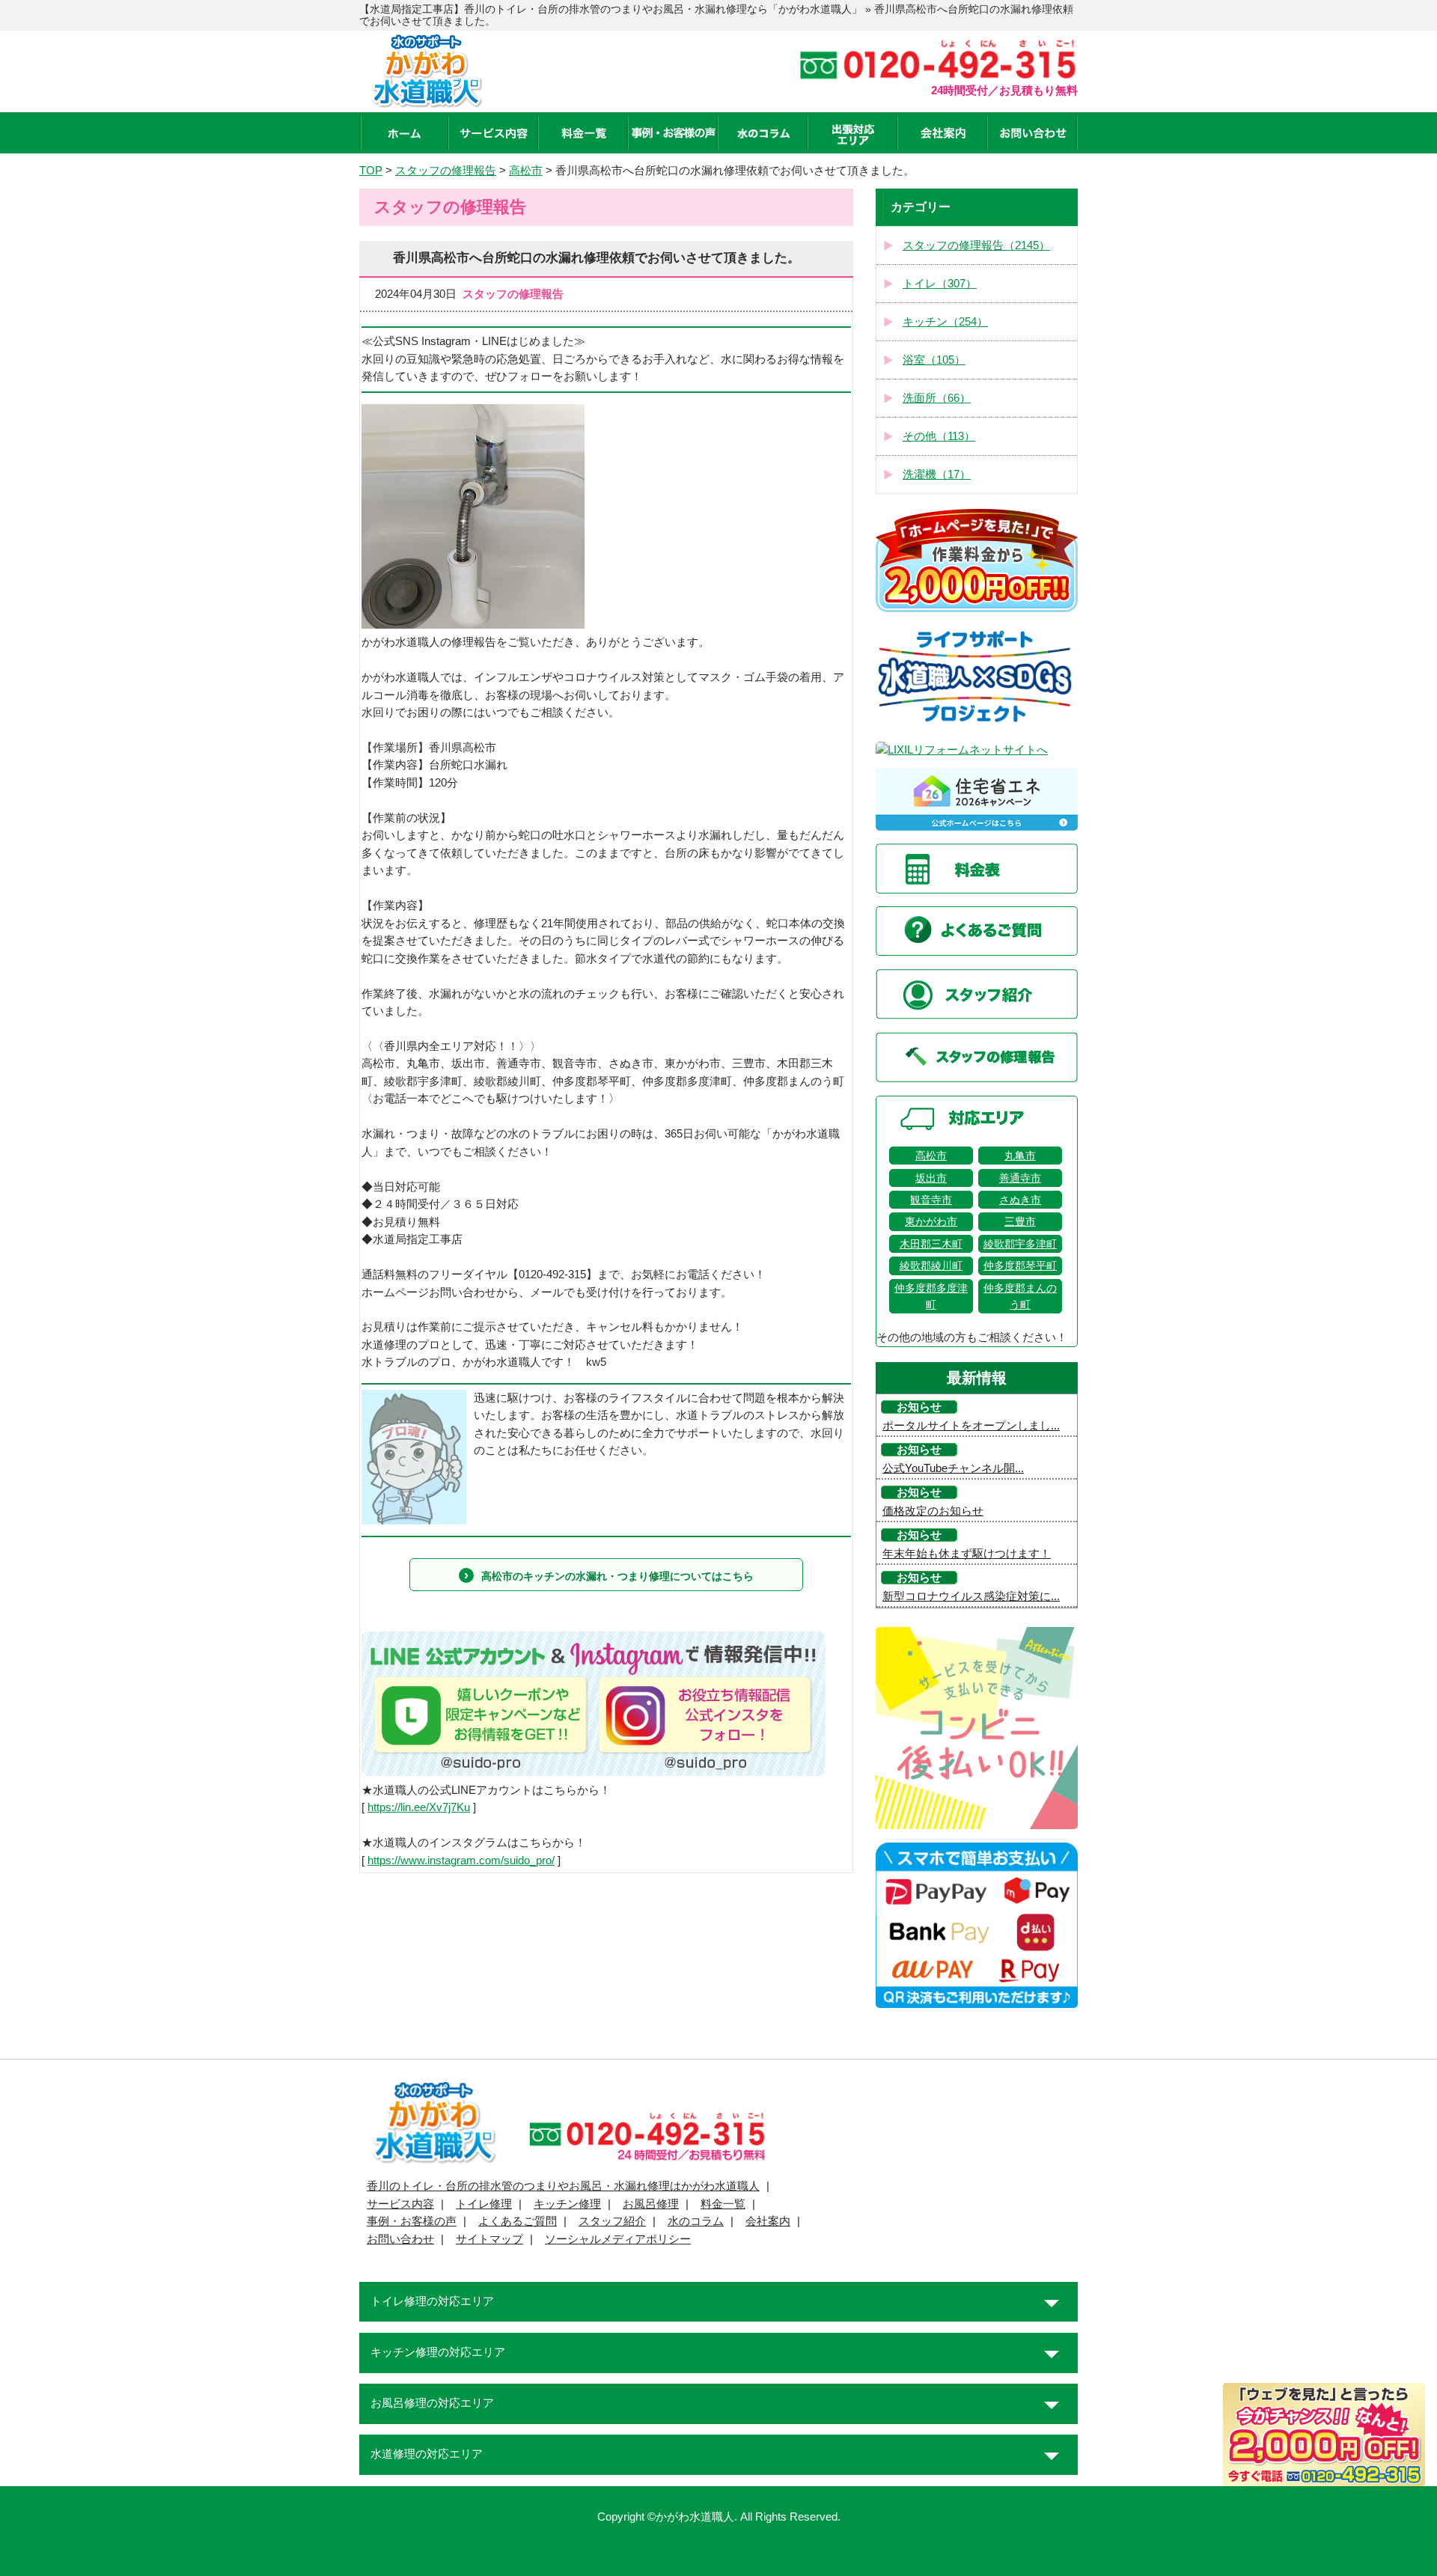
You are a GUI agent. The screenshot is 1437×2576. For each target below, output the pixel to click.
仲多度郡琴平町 (1020, 1266)
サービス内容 (400, 2204)
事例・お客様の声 (412, 2221)
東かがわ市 (931, 1221)
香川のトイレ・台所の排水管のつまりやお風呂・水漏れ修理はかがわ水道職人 (563, 2186)
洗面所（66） (937, 398)
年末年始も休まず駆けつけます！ (967, 1554)
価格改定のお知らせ (933, 1511)
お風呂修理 (651, 2204)
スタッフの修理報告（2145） (976, 245)
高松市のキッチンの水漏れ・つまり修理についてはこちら (617, 1576)
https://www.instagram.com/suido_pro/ (461, 1861)
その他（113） (939, 436)
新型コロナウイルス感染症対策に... (971, 1596)
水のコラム (696, 2221)
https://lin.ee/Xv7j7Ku (419, 1807)
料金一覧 (723, 2204)
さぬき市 (1020, 1200)
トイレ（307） (940, 284)
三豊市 (1020, 1221)
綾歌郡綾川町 (931, 1266)
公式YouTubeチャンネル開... (953, 1468)
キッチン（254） (945, 322)
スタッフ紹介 (612, 2221)
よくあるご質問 (518, 2221)
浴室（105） (934, 360)
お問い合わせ (400, 2239)
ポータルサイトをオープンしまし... (971, 1426)
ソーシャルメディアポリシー (618, 2239)
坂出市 (931, 1178)
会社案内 (768, 2221)
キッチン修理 (567, 2204)
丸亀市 (1020, 1156)
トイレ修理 (484, 2204)
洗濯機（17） (937, 474)
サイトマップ (489, 2239)
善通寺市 (1020, 1178)
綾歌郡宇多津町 (1020, 1244)
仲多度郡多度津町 (931, 1296)
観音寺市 (931, 1200)
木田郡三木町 (931, 1244)
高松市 (931, 1156)
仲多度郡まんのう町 (1020, 1296)
